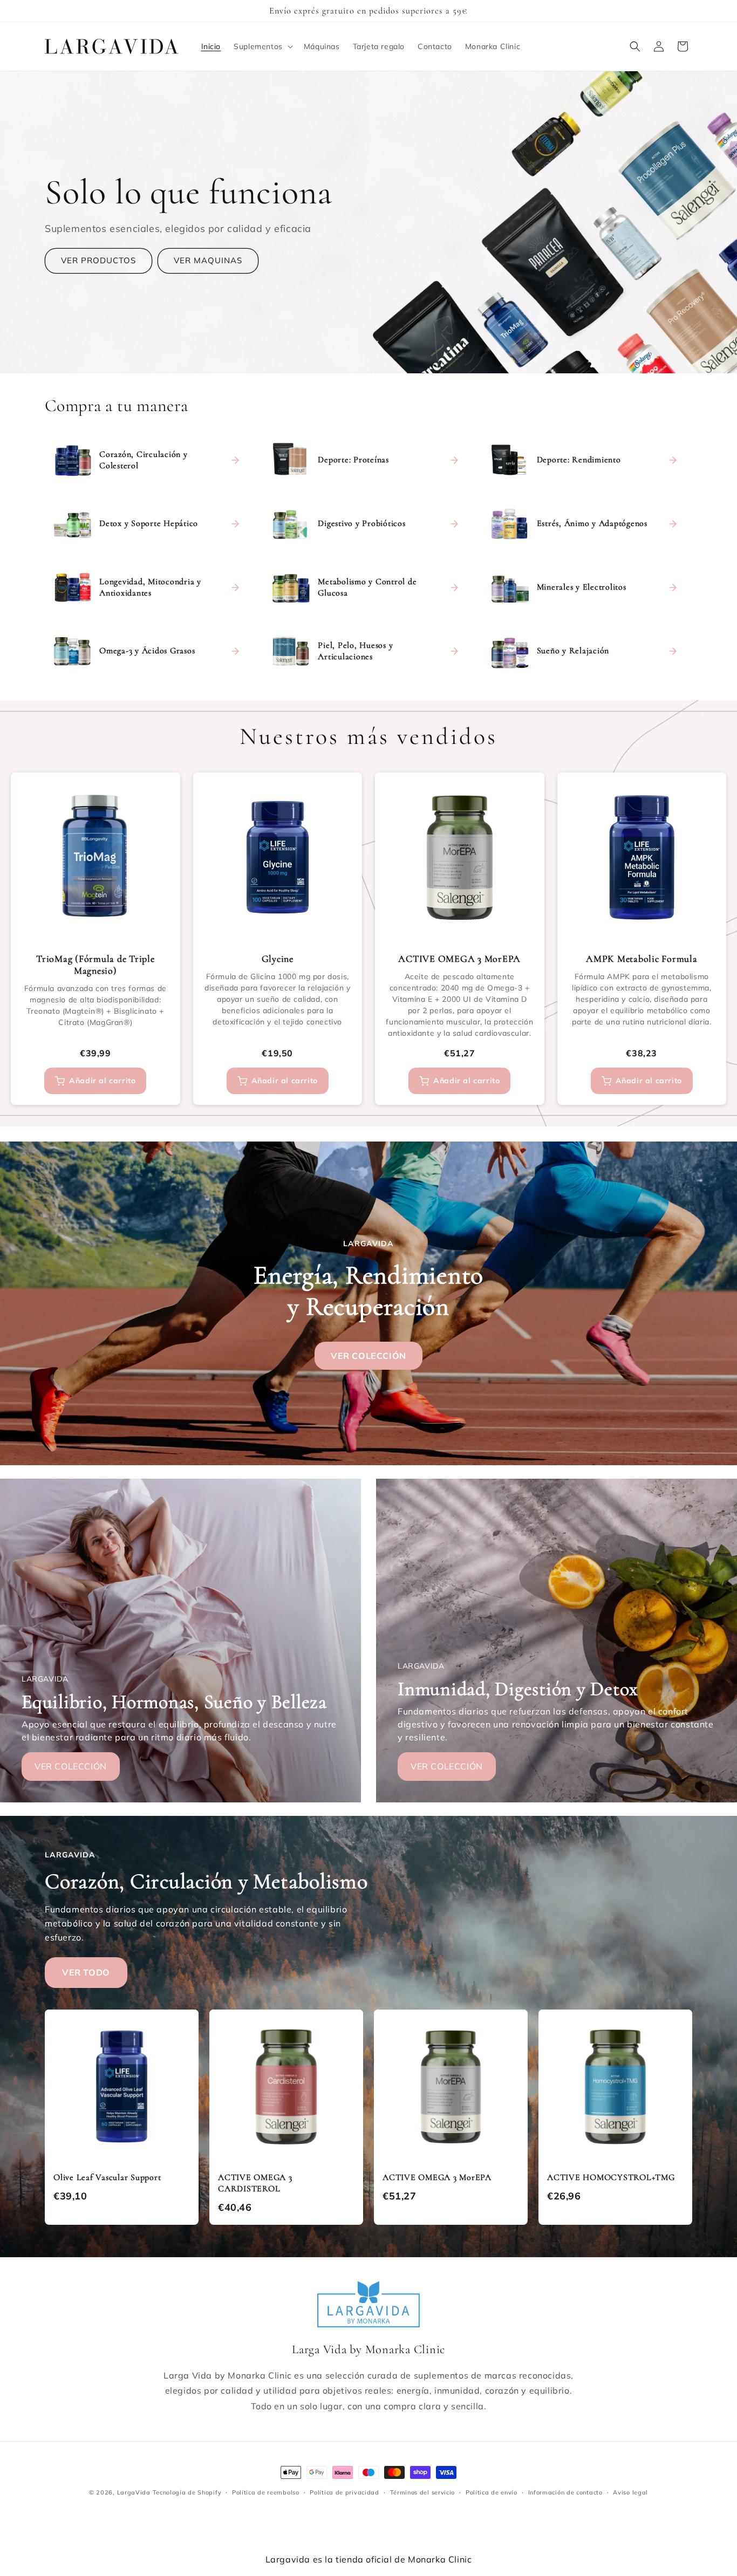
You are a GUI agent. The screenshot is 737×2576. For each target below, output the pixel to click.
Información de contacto (565, 2492)
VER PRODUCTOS (98, 261)
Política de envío (492, 2492)
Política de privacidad (344, 2492)
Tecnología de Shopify (187, 2492)
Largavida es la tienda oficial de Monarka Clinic (369, 2559)
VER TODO (86, 1972)
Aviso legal (630, 2492)
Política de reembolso (266, 2492)
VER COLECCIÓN (368, 1355)
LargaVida (134, 2492)
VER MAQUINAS (208, 261)
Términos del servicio (423, 2492)
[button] (262, 46)
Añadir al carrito (102, 1081)
